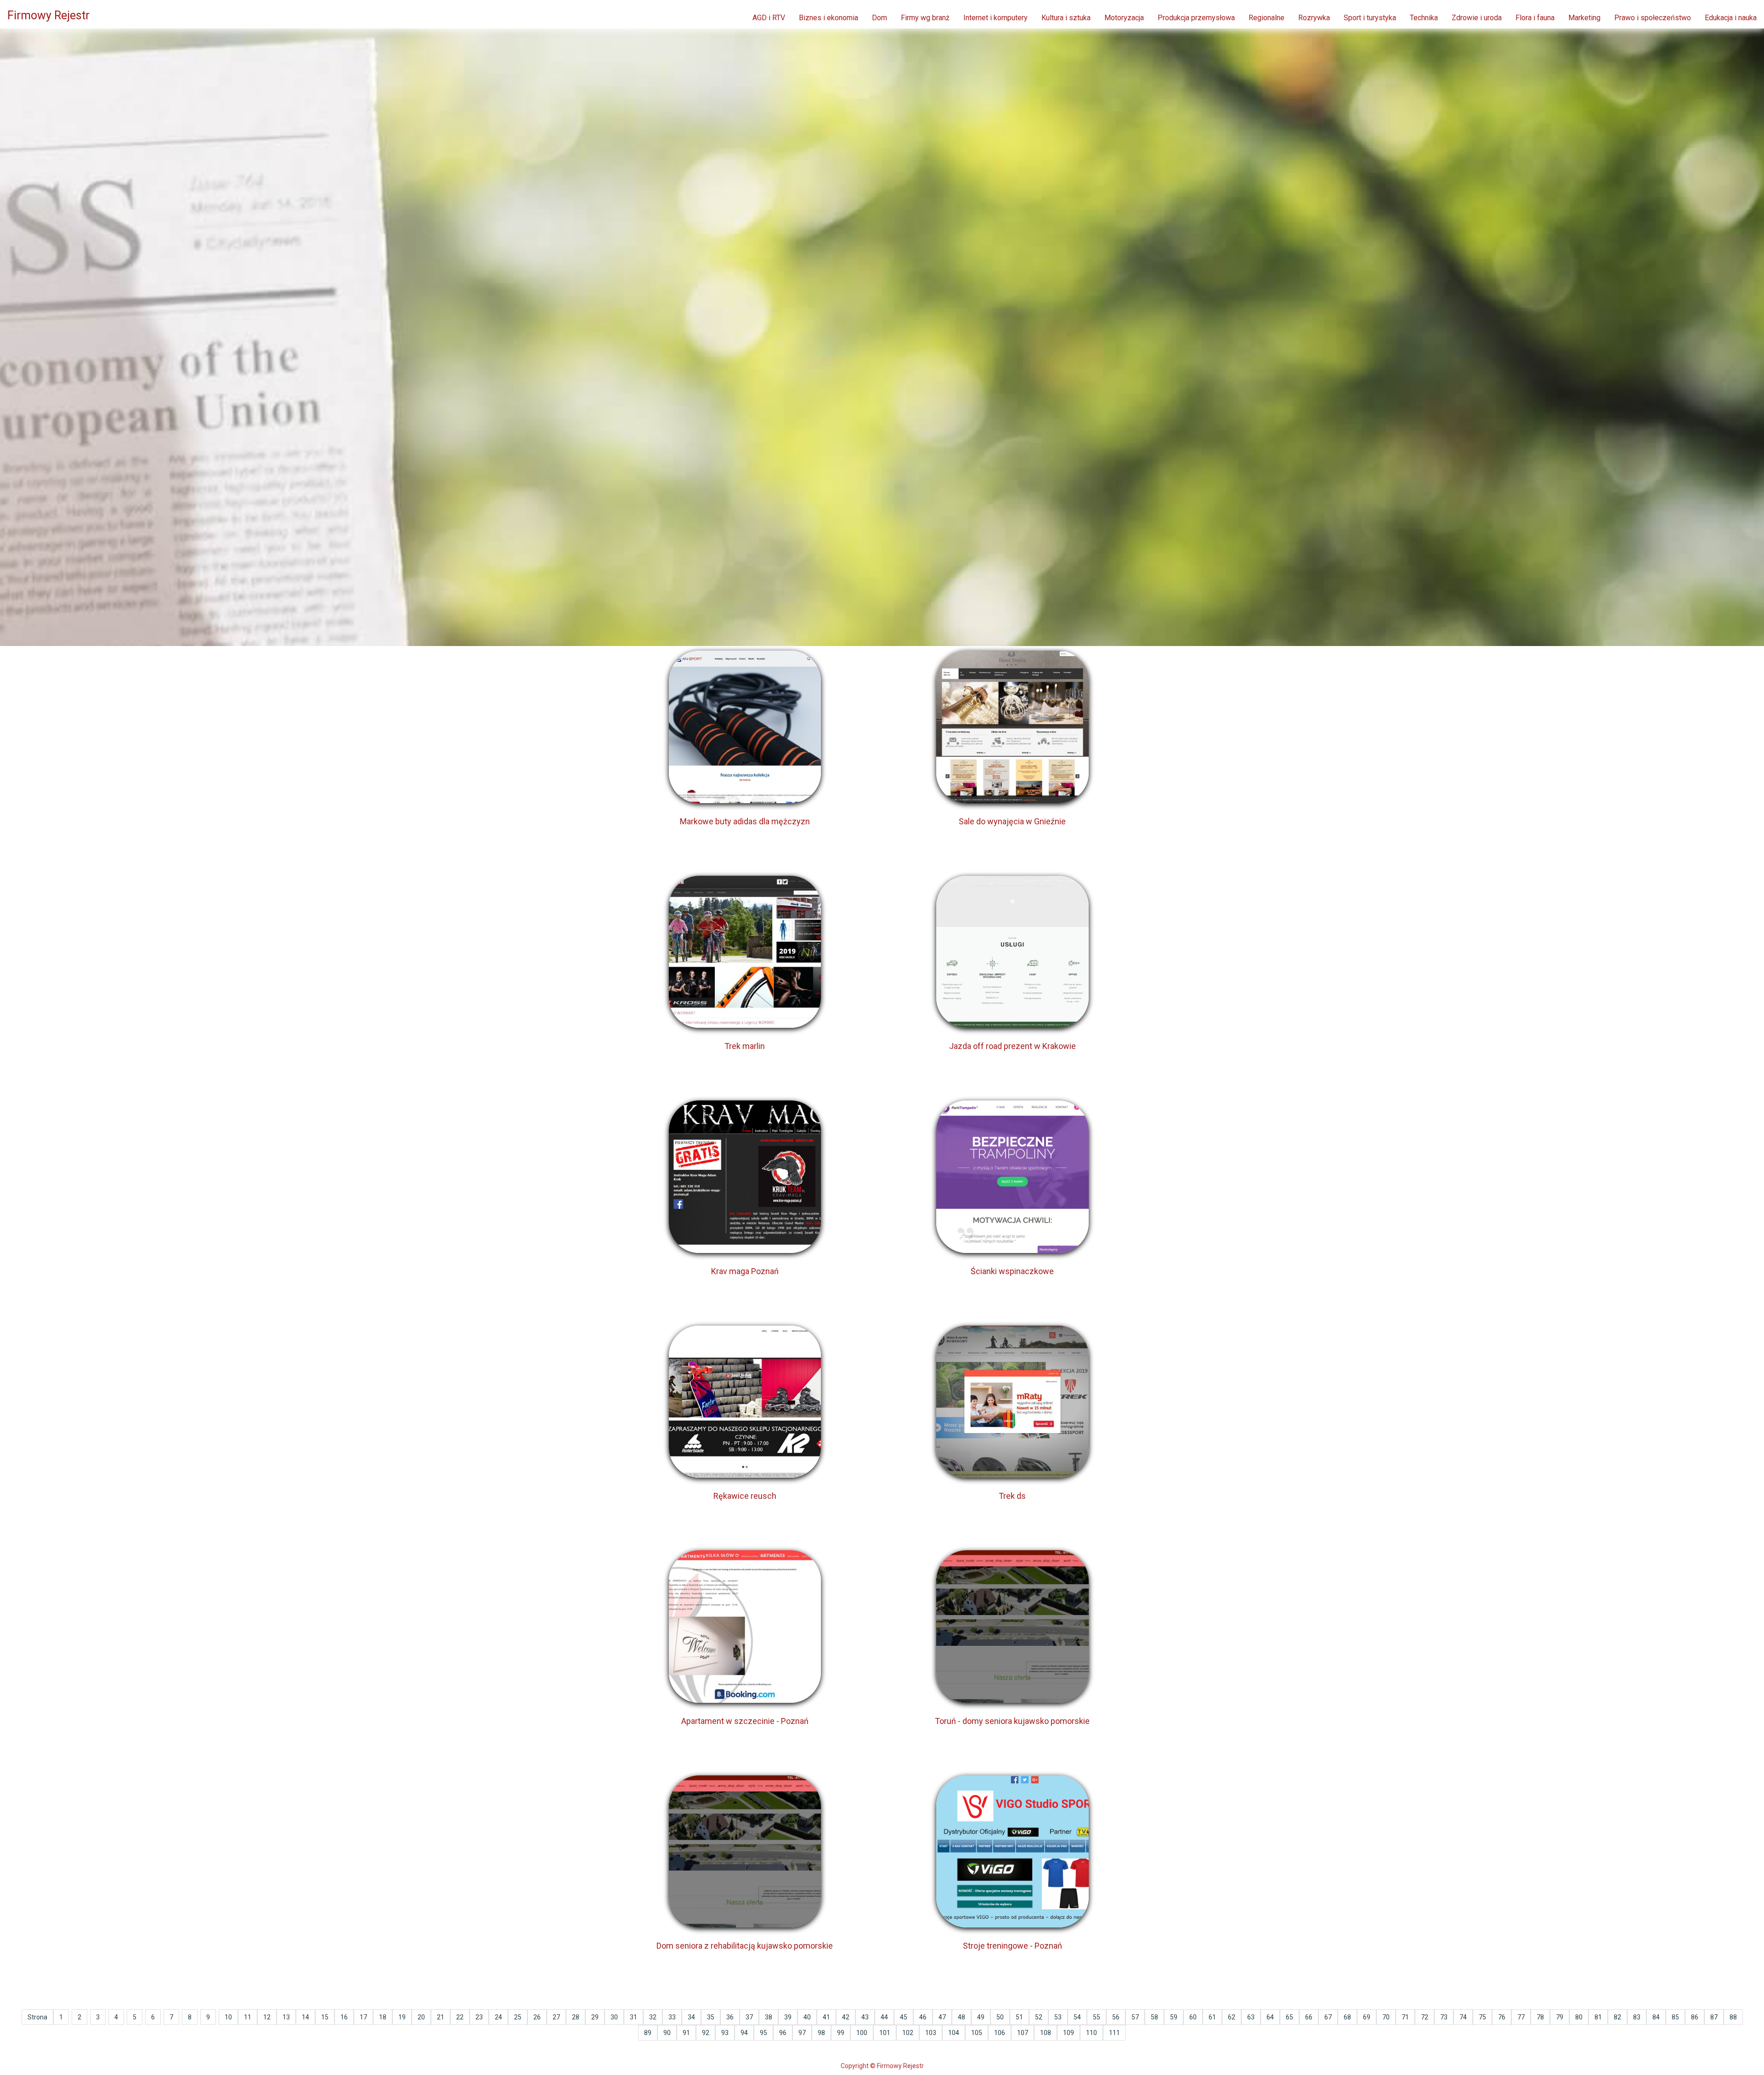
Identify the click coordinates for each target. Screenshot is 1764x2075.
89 (648, 2033)
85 (1675, 2017)
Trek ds (1012, 1496)
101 (885, 2033)
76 (1502, 2017)
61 (1212, 2017)
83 (1637, 2017)
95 (763, 2033)
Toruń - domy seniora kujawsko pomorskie (1012, 1721)
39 (788, 2017)
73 (1444, 2017)
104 (954, 2033)
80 (1579, 2017)
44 (884, 2017)
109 (1069, 2033)
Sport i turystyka (1370, 18)
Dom (879, 18)
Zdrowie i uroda (1477, 18)
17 (363, 2017)
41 (826, 2017)
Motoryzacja (1124, 18)
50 (1000, 2017)
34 (691, 2017)
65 (1289, 2017)
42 (846, 2017)
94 (744, 2033)
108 (1046, 2033)
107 (1023, 2033)
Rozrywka (1314, 18)
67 (1328, 2017)
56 (1116, 2017)
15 (325, 2017)
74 (1463, 2017)
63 (1251, 2017)
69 (1367, 2017)
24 (498, 2017)
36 (730, 2017)
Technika (1424, 18)
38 (769, 2017)
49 (981, 2017)
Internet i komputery (995, 18)
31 (633, 2017)
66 (1309, 2017)
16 (344, 2017)
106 (1000, 2033)
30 (614, 2017)
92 (706, 2033)
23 (479, 2017)
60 (1193, 2017)
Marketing (1584, 18)
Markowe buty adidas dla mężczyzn (745, 821)
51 (1019, 2017)
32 (653, 2017)
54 (1077, 2017)
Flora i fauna (1535, 18)
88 (1733, 2017)
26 (537, 2017)
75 (1482, 2017)
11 (248, 2017)
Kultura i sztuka (1066, 18)
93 (725, 2033)
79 (1560, 2017)
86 (1695, 2017)
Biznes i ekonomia (828, 18)
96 (783, 2033)
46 (923, 2017)
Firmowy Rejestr (48, 15)
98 (821, 2033)
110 (1091, 2033)
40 (807, 2017)
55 (1097, 2017)
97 (802, 2033)
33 (672, 2017)
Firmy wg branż (925, 18)
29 (595, 2017)
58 (1154, 2017)
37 (749, 2017)
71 (1405, 2017)
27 (556, 2017)
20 (421, 2017)
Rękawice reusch (745, 1496)
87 (1714, 2017)
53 (1058, 2017)
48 (961, 2017)
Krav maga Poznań (745, 1271)
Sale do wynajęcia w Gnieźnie (1012, 821)
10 (228, 2017)
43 (865, 2017)
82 (1617, 2017)
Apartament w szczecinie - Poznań (745, 1721)
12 (267, 2017)
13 (286, 2017)
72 (1425, 2017)
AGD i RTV (769, 18)
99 (841, 2033)
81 (1598, 2017)
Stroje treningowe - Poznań (1012, 1946)
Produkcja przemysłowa (1196, 18)
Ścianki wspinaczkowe (1012, 1271)
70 (1386, 2017)
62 (1232, 2017)
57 (1135, 2017)
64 (1270, 2017)
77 (1521, 2017)
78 (1540, 2017)
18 (383, 2017)
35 (711, 2017)
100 (862, 2033)
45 (904, 2017)
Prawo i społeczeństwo (1653, 18)
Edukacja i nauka (1731, 18)
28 (576, 2017)
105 (977, 2033)
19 (402, 2017)
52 (1039, 2017)
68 (1347, 2017)
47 (942, 2017)
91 (686, 2033)
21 (441, 2017)
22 (460, 2017)
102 (908, 2033)
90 (667, 2033)
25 (518, 2017)
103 (931, 2033)
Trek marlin (745, 1046)
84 (1656, 2017)
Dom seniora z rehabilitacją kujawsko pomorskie (745, 1946)
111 (1114, 2033)
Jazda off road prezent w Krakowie (1012, 1046)
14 (305, 2017)
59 (1174, 2017)
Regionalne (1266, 18)
